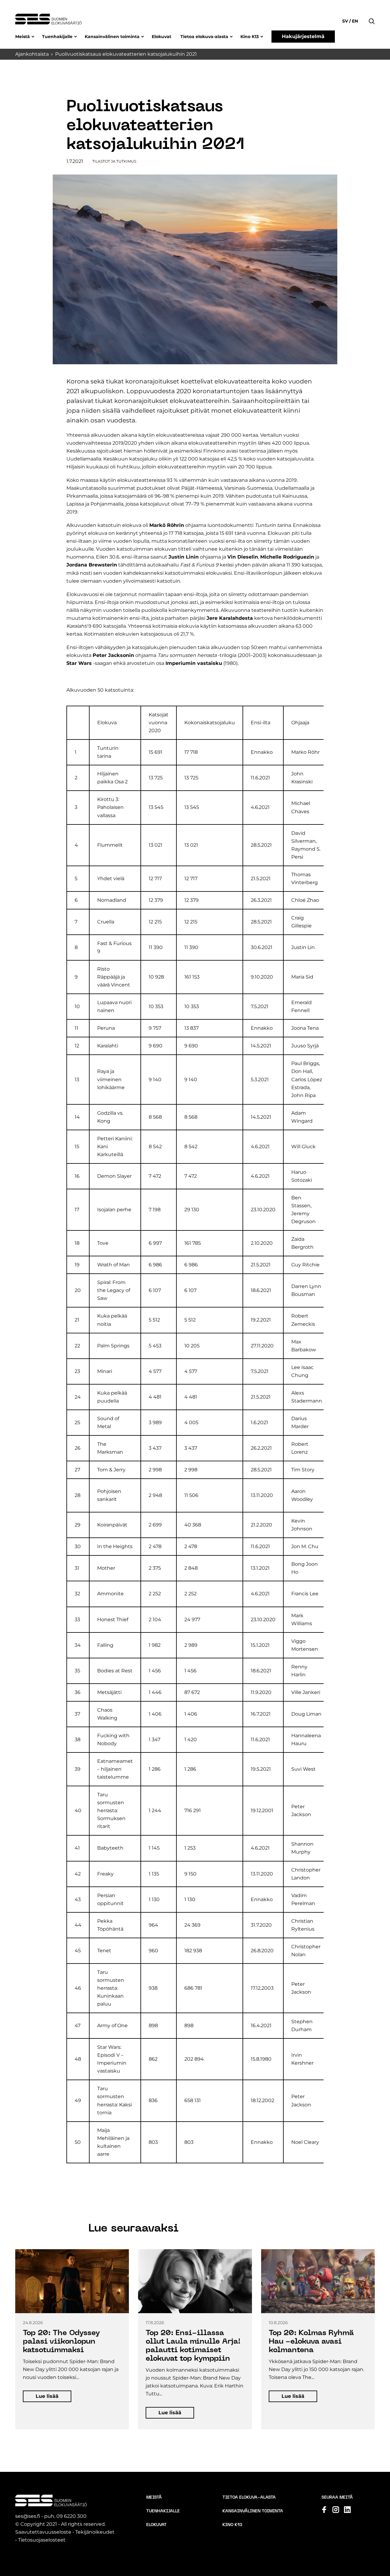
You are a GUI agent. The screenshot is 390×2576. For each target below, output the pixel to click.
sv (346, 21)
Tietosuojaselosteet (42, 2540)
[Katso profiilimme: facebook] (324, 2510)
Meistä (23, 37)
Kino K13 (250, 37)
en (354, 21)
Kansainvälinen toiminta (112, 37)
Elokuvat (161, 37)
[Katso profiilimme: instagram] (336, 2510)
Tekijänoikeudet (95, 2532)
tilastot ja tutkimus (114, 161)
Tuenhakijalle (57, 37)
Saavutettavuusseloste (43, 2532)
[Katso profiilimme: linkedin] (347, 2510)
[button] (372, 12)
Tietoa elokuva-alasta (204, 37)
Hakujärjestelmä (303, 36)
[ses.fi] (48, 19)
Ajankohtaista (32, 54)
